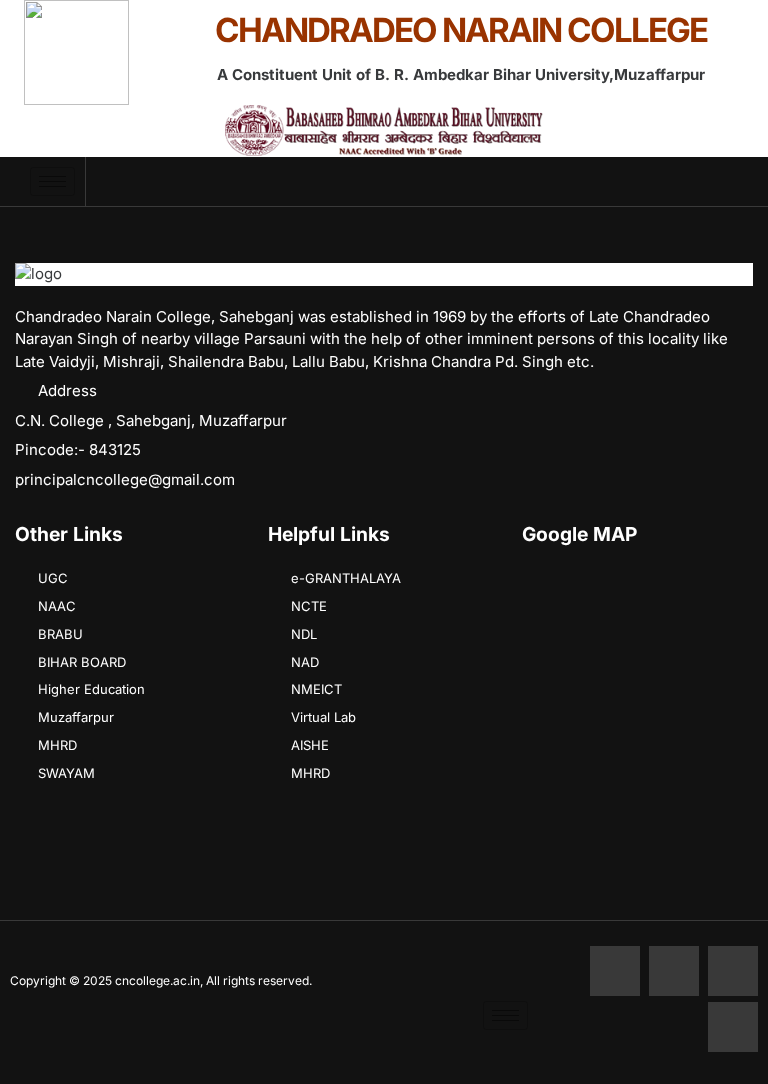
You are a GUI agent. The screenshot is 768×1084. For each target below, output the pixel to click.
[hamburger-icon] (52, 181)
